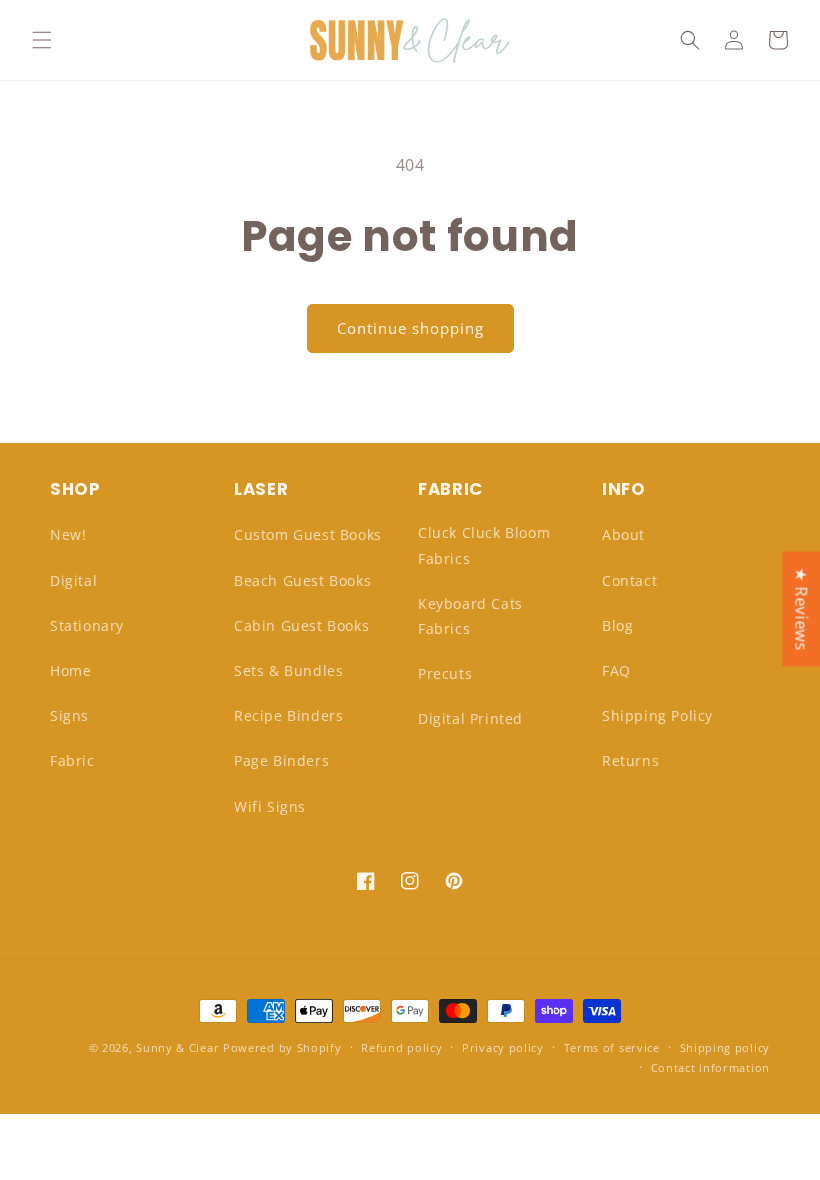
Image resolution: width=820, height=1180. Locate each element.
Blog (617, 625)
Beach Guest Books (302, 580)
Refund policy (401, 1047)
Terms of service (612, 1047)
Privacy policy (503, 1047)
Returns (630, 760)
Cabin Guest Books (301, 625)
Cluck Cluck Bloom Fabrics (484, 545)
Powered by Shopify (282, 1047)
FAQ (616, 670)
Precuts (445, 673)
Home (70, 670)
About (623, 534)
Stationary (87, 625)
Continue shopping (410, 328)
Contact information (710, 1067)
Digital (73, 580)
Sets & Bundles (288, 670)
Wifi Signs (270, 806)
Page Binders (281, 760)
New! (68, 534)
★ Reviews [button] (801, 608)
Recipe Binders (288, 715)
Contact (629, 580)
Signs (69, 715)
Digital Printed (470, 718)
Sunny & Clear (177, 1047)
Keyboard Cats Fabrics (470, 616)
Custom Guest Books (308, 534)
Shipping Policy (657, 715)
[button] (42, 40)
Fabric (72, 760)
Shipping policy (725, 1047)
